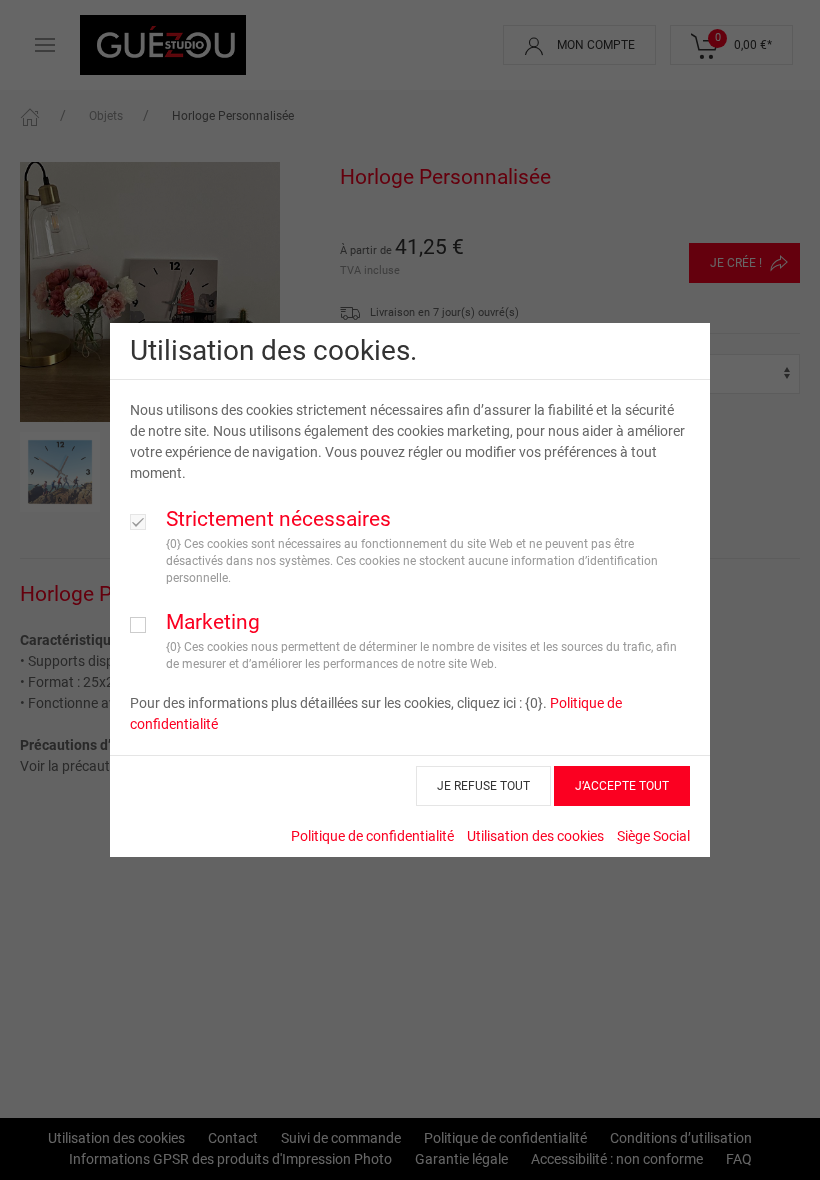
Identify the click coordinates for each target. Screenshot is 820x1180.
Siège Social (653, 836)
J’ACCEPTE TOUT (622, 786)
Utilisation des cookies (535, 836)
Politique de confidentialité (372, 836)
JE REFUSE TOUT (483, 786)
